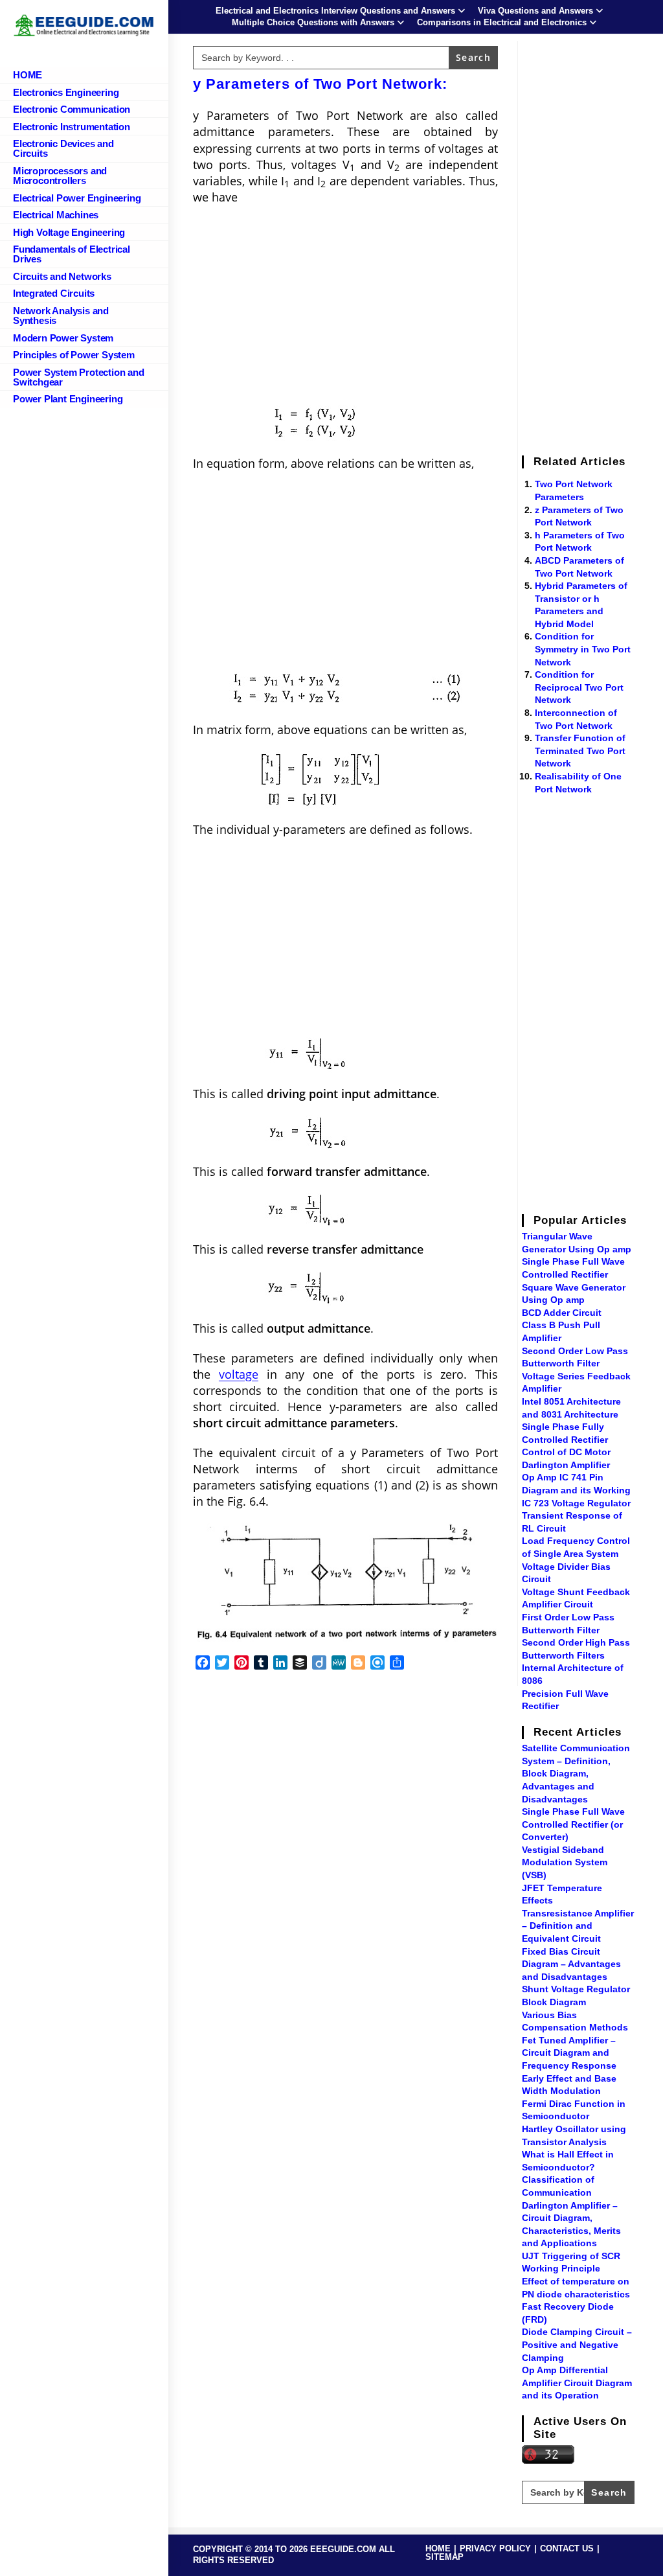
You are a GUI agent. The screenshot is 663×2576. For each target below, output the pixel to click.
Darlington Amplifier (566, 1465)
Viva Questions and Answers (535, 11)
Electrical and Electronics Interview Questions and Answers (335, 11)
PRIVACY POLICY (495, 2548)
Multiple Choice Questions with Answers (313, 22)
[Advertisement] (345, 309)
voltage (239, 1374)
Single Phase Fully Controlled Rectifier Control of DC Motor (566, 1439)
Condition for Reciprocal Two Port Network (579, 687)
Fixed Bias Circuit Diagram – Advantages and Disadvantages (571, 1964)
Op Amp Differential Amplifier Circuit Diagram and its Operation (577, 2383)
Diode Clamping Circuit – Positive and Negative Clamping (577, 2344)
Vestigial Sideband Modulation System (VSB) (565, 1862)
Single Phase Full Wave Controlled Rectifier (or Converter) (573, 1824)
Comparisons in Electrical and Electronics (502, 22)
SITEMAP (444, 2557)
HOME (438, 2548)
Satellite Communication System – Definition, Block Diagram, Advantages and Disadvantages (576, 1773)
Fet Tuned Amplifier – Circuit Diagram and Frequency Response (569, 2053)
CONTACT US (567, 2548)
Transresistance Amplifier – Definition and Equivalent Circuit (578, 1926)
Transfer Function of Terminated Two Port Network (580, 751)
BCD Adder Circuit (562, 1313)
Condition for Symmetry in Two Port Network (583, 649)
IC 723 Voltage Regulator (576, 1503)
